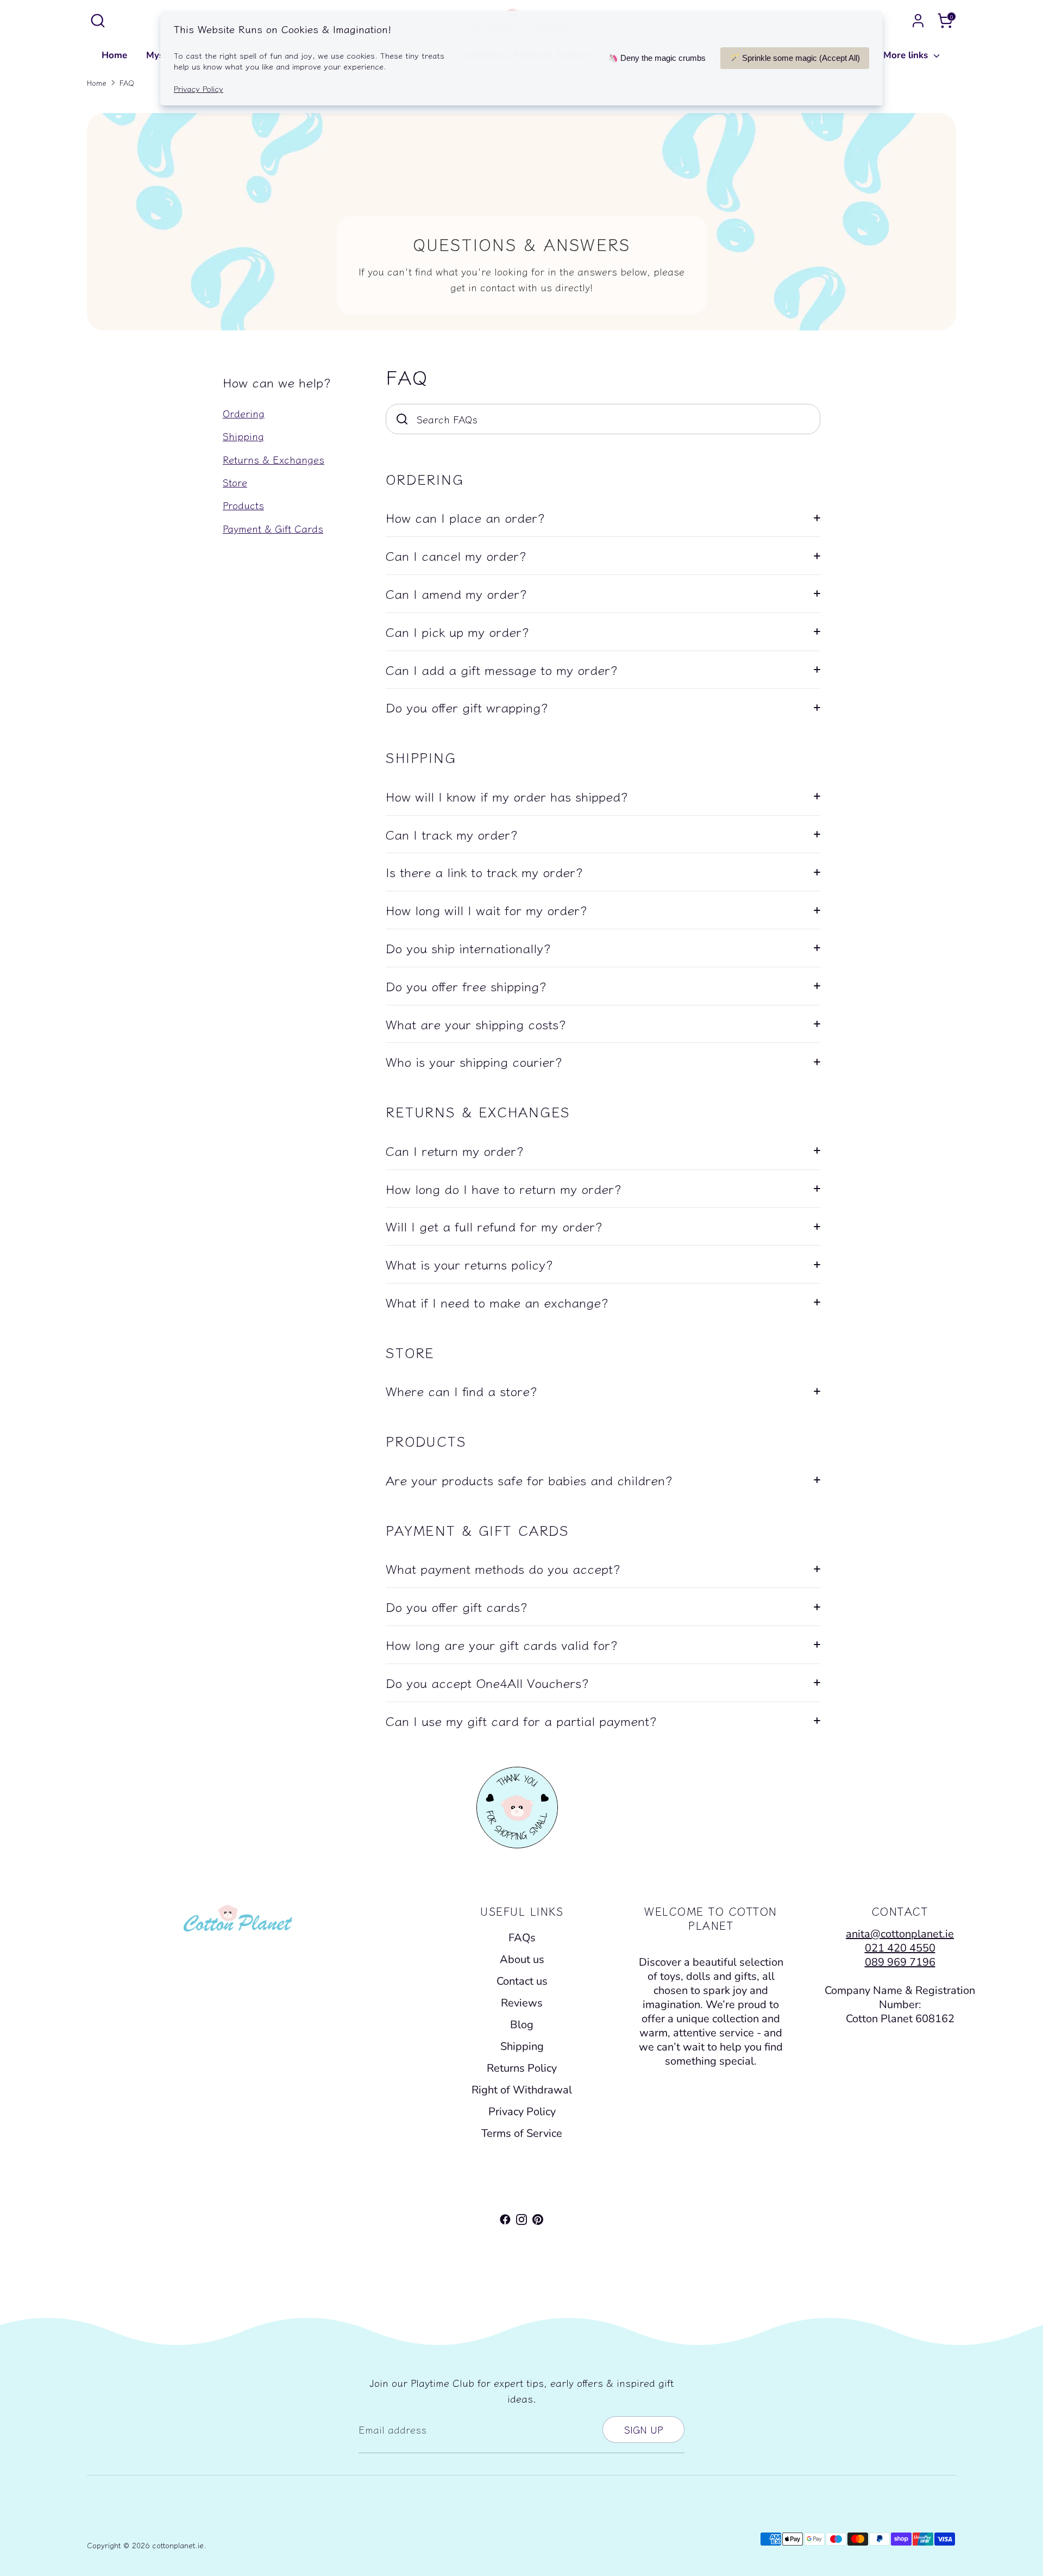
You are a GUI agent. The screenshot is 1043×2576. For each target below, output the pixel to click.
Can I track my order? (452, 834)
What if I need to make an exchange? (497, 1302)
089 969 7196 (900, 1962)
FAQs (522, 1938)
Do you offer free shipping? (466, 986)
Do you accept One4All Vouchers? (487, 1683)
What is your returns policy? (469, 1264)
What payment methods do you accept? (503, 1568)
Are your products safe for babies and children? (529, 1480)
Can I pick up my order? (457, 632)
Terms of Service (522, 2133)
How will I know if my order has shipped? (507, 796)
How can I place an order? (465, 517)
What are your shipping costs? (476, 1024)
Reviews (522, 2003)
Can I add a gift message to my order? (502, 670)
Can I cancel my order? (456, 555)
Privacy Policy (522, 2112)
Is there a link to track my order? (484, 872)
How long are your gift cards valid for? (502, 1645)
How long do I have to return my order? (504, 1189)
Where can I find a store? (461, 1391)
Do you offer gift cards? (457, 1606)
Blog (522, 2025)
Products (243, 505)
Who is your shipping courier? (474, 1061)
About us (522, 1959)
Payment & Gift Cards (273, 528)
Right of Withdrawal (522, 2090)
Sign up (643, 2429)
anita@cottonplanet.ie (900, 1934)
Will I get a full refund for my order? (494, 1226)
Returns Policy (522, 2068)
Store (235, 482)
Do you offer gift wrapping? (467, 707)
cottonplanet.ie (178, 2545)
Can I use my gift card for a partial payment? (521, 1721)
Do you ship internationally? (468, 948)
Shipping (243, 436)
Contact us (522, 1981)
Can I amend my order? (456, 593)
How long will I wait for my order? (486, 910)
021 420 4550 (900, 1948)
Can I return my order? (455, 1151)
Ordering (244, 413)
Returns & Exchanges (274, 459)
